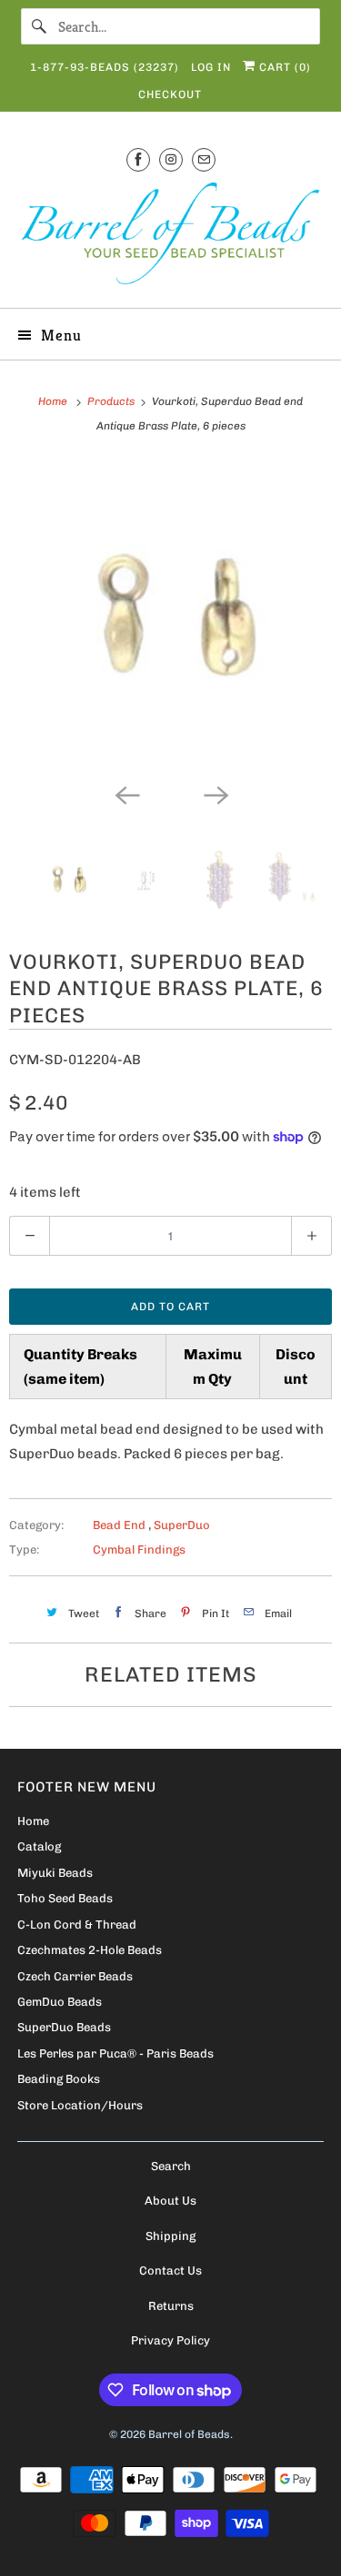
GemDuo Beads (60, 2002)
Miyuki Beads (55, 1873)
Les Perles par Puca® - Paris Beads (115, 2053)
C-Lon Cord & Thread (77, 1925)
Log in (211, 67)
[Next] (216, 794)
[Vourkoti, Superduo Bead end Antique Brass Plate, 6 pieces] (170, 617)
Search (171, 2166)
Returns (171, 2306)
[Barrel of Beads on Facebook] (138, 159)
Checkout (170, 94)
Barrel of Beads (189, 2434)
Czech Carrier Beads (75, 1976)
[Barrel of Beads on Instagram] (171, 159)
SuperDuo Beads (64, 2027)
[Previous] (126, 794)
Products (112, 401)
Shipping (170, 2236)
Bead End (120, 1525)
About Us (170, 2201)
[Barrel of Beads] (170, 237)
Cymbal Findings (139, 1550)
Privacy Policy (170, 2340)
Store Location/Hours (80, 2105)
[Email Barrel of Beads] (204, 159)
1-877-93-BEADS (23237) (105, 67)
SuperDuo (182, 1525)
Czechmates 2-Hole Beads (90, 1950)
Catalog (39, 1846)
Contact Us (170, 2270)
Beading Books (59, 2079)
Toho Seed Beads (65, 1898)
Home (33, 1821)
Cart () (283, 67)
